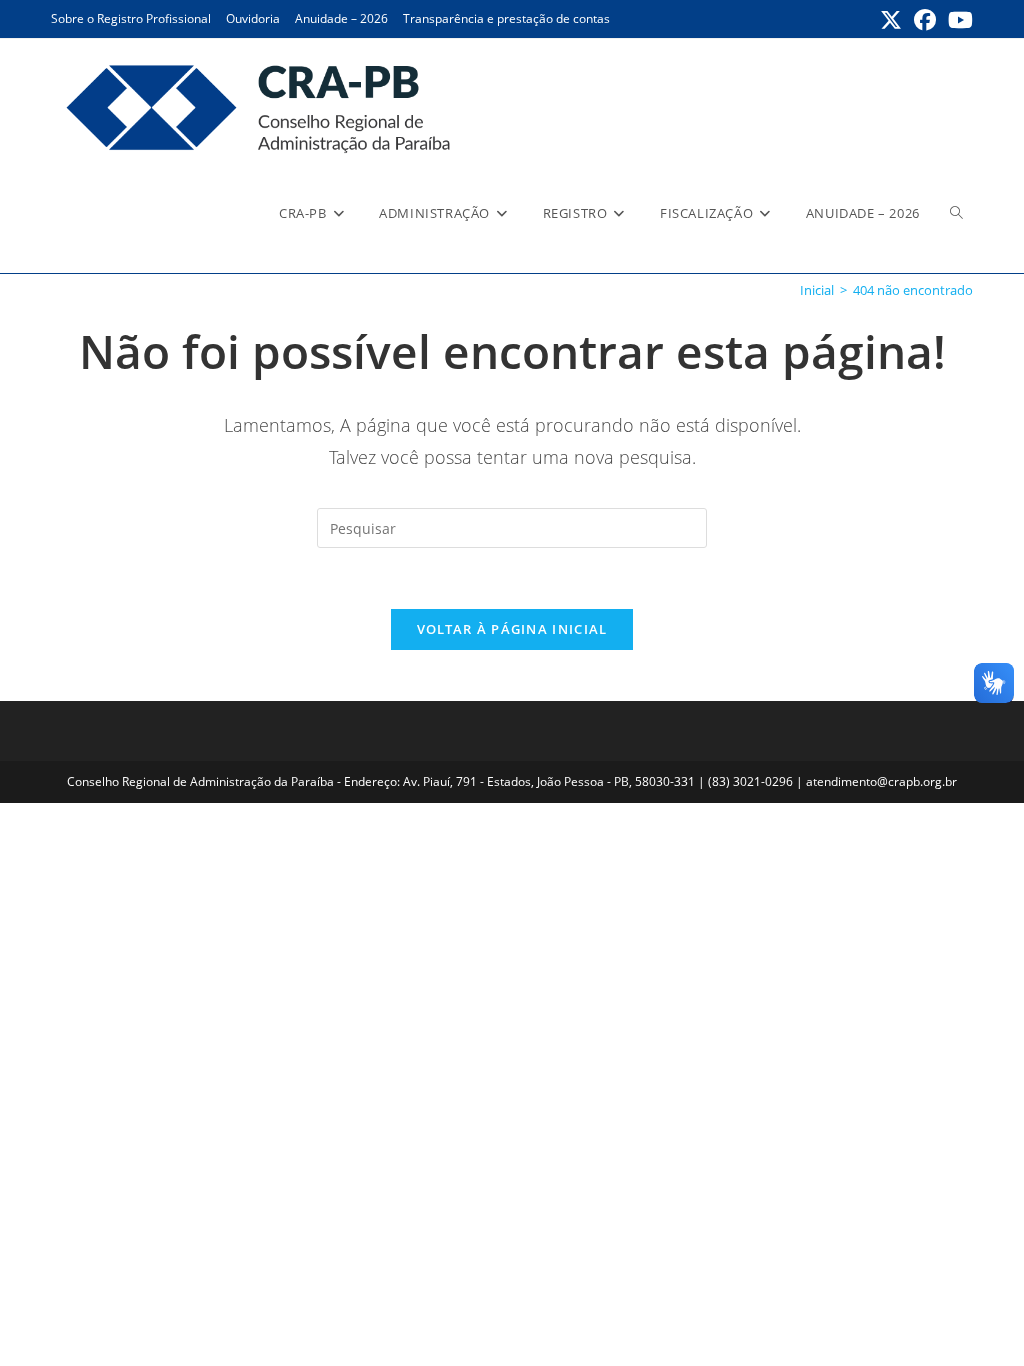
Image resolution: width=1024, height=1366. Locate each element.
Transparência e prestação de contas (506, 18)
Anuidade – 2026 (341, 18)
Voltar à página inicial (512, 629)
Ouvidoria (253, 18)
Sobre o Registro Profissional (131, 18)
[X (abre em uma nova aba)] (891, 20)
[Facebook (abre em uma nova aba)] (925, 20)
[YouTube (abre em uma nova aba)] (957, 20)
